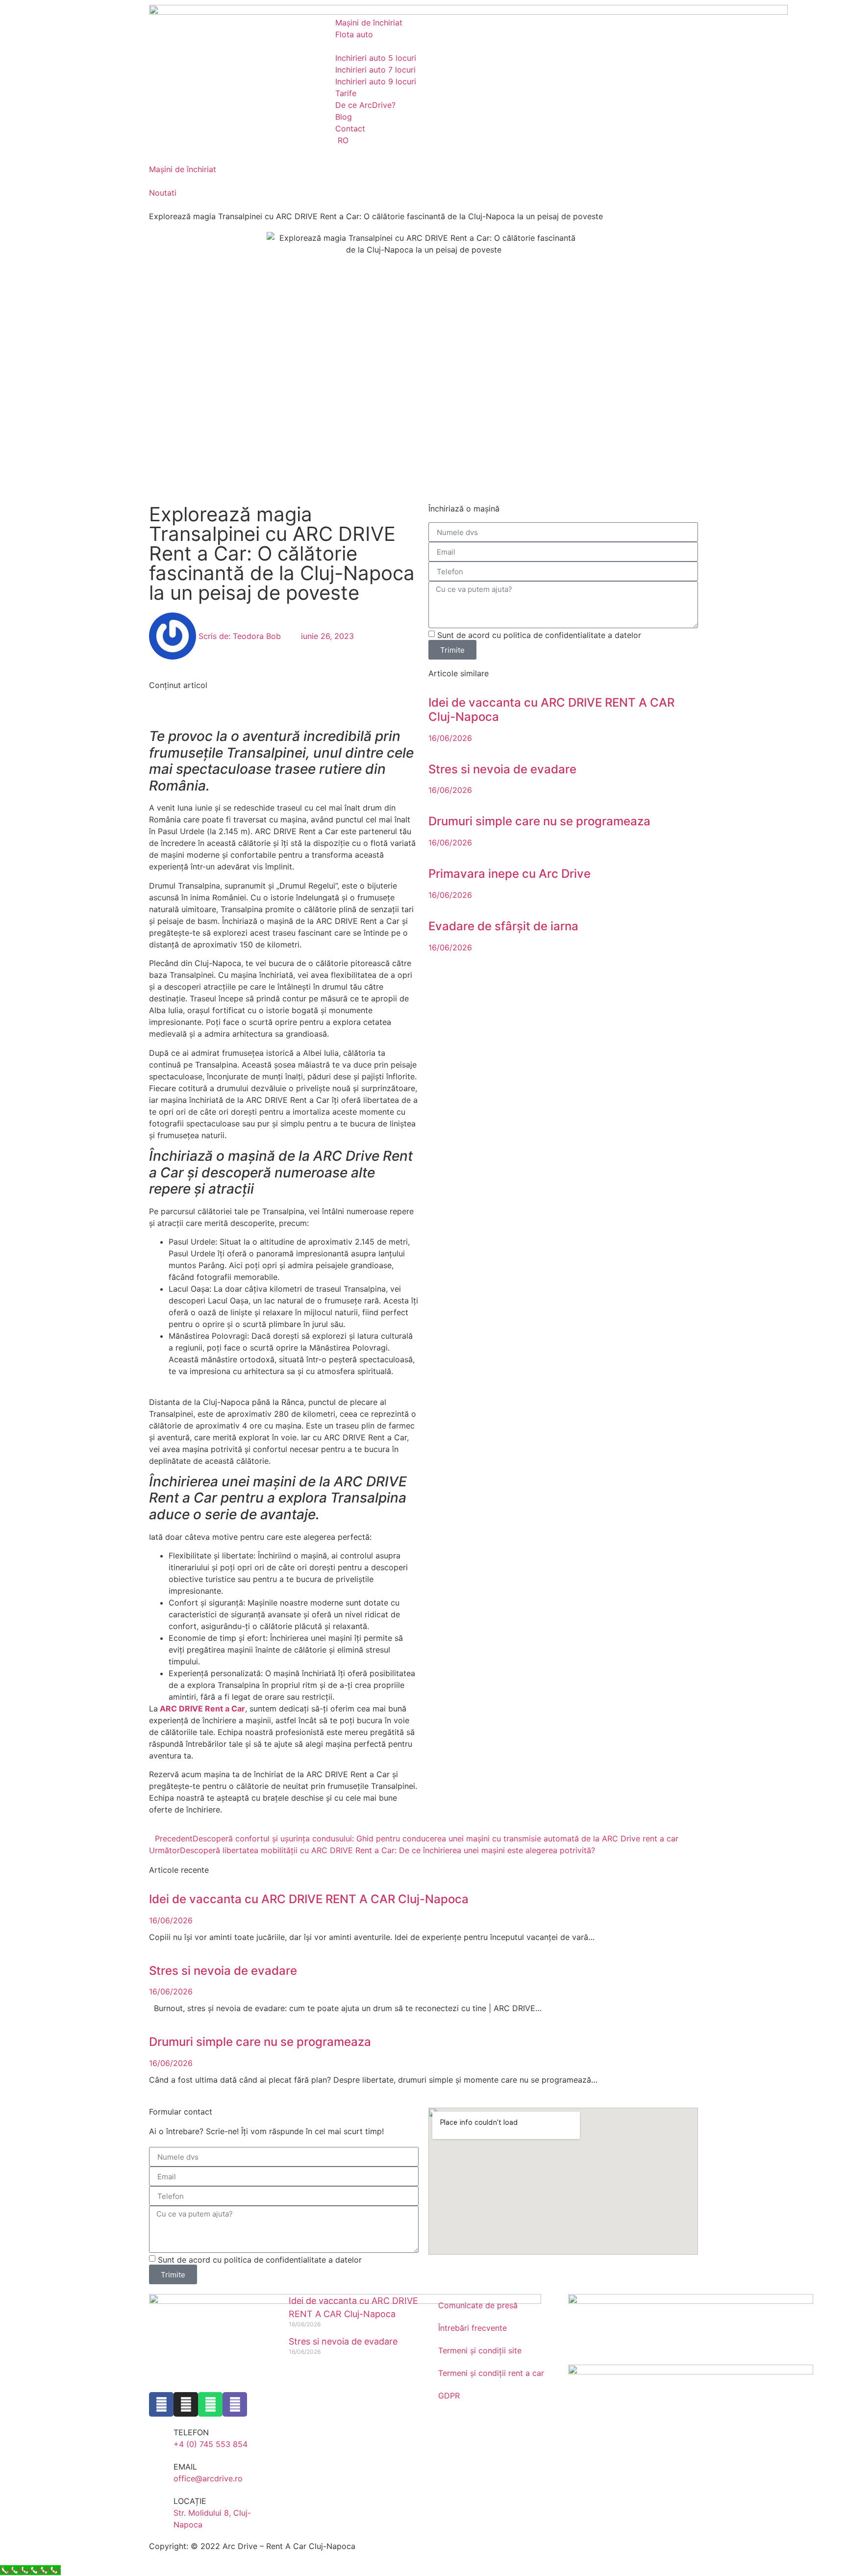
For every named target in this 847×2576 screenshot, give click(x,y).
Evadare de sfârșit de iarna (503, 926)
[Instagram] (186, 2404)
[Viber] (235, 2404)
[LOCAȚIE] (161, 2507)
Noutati (163, 193)
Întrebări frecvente (473, 2328)
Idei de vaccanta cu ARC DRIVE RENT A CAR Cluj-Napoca (551, 710)
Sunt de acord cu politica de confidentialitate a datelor (539, 635)
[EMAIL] (161, 2473)
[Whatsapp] (210, 2404)
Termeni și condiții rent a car (491, 2373)
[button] (284, 697)
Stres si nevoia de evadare (502, 769)
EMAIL (185, 2467)
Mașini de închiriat (183, 169)
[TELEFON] (161, 2439)
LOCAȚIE (190, 2501)
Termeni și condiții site (480, 2350)
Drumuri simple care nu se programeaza (539, 821)
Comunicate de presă (478, 2305)
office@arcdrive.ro (208, 2478)
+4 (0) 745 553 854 (211, 2444)
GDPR (449, 2396)
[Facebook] (161, 2404)
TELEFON (191, 2432)
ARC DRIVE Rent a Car (202, 1709)
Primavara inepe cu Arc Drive (510, 874)
